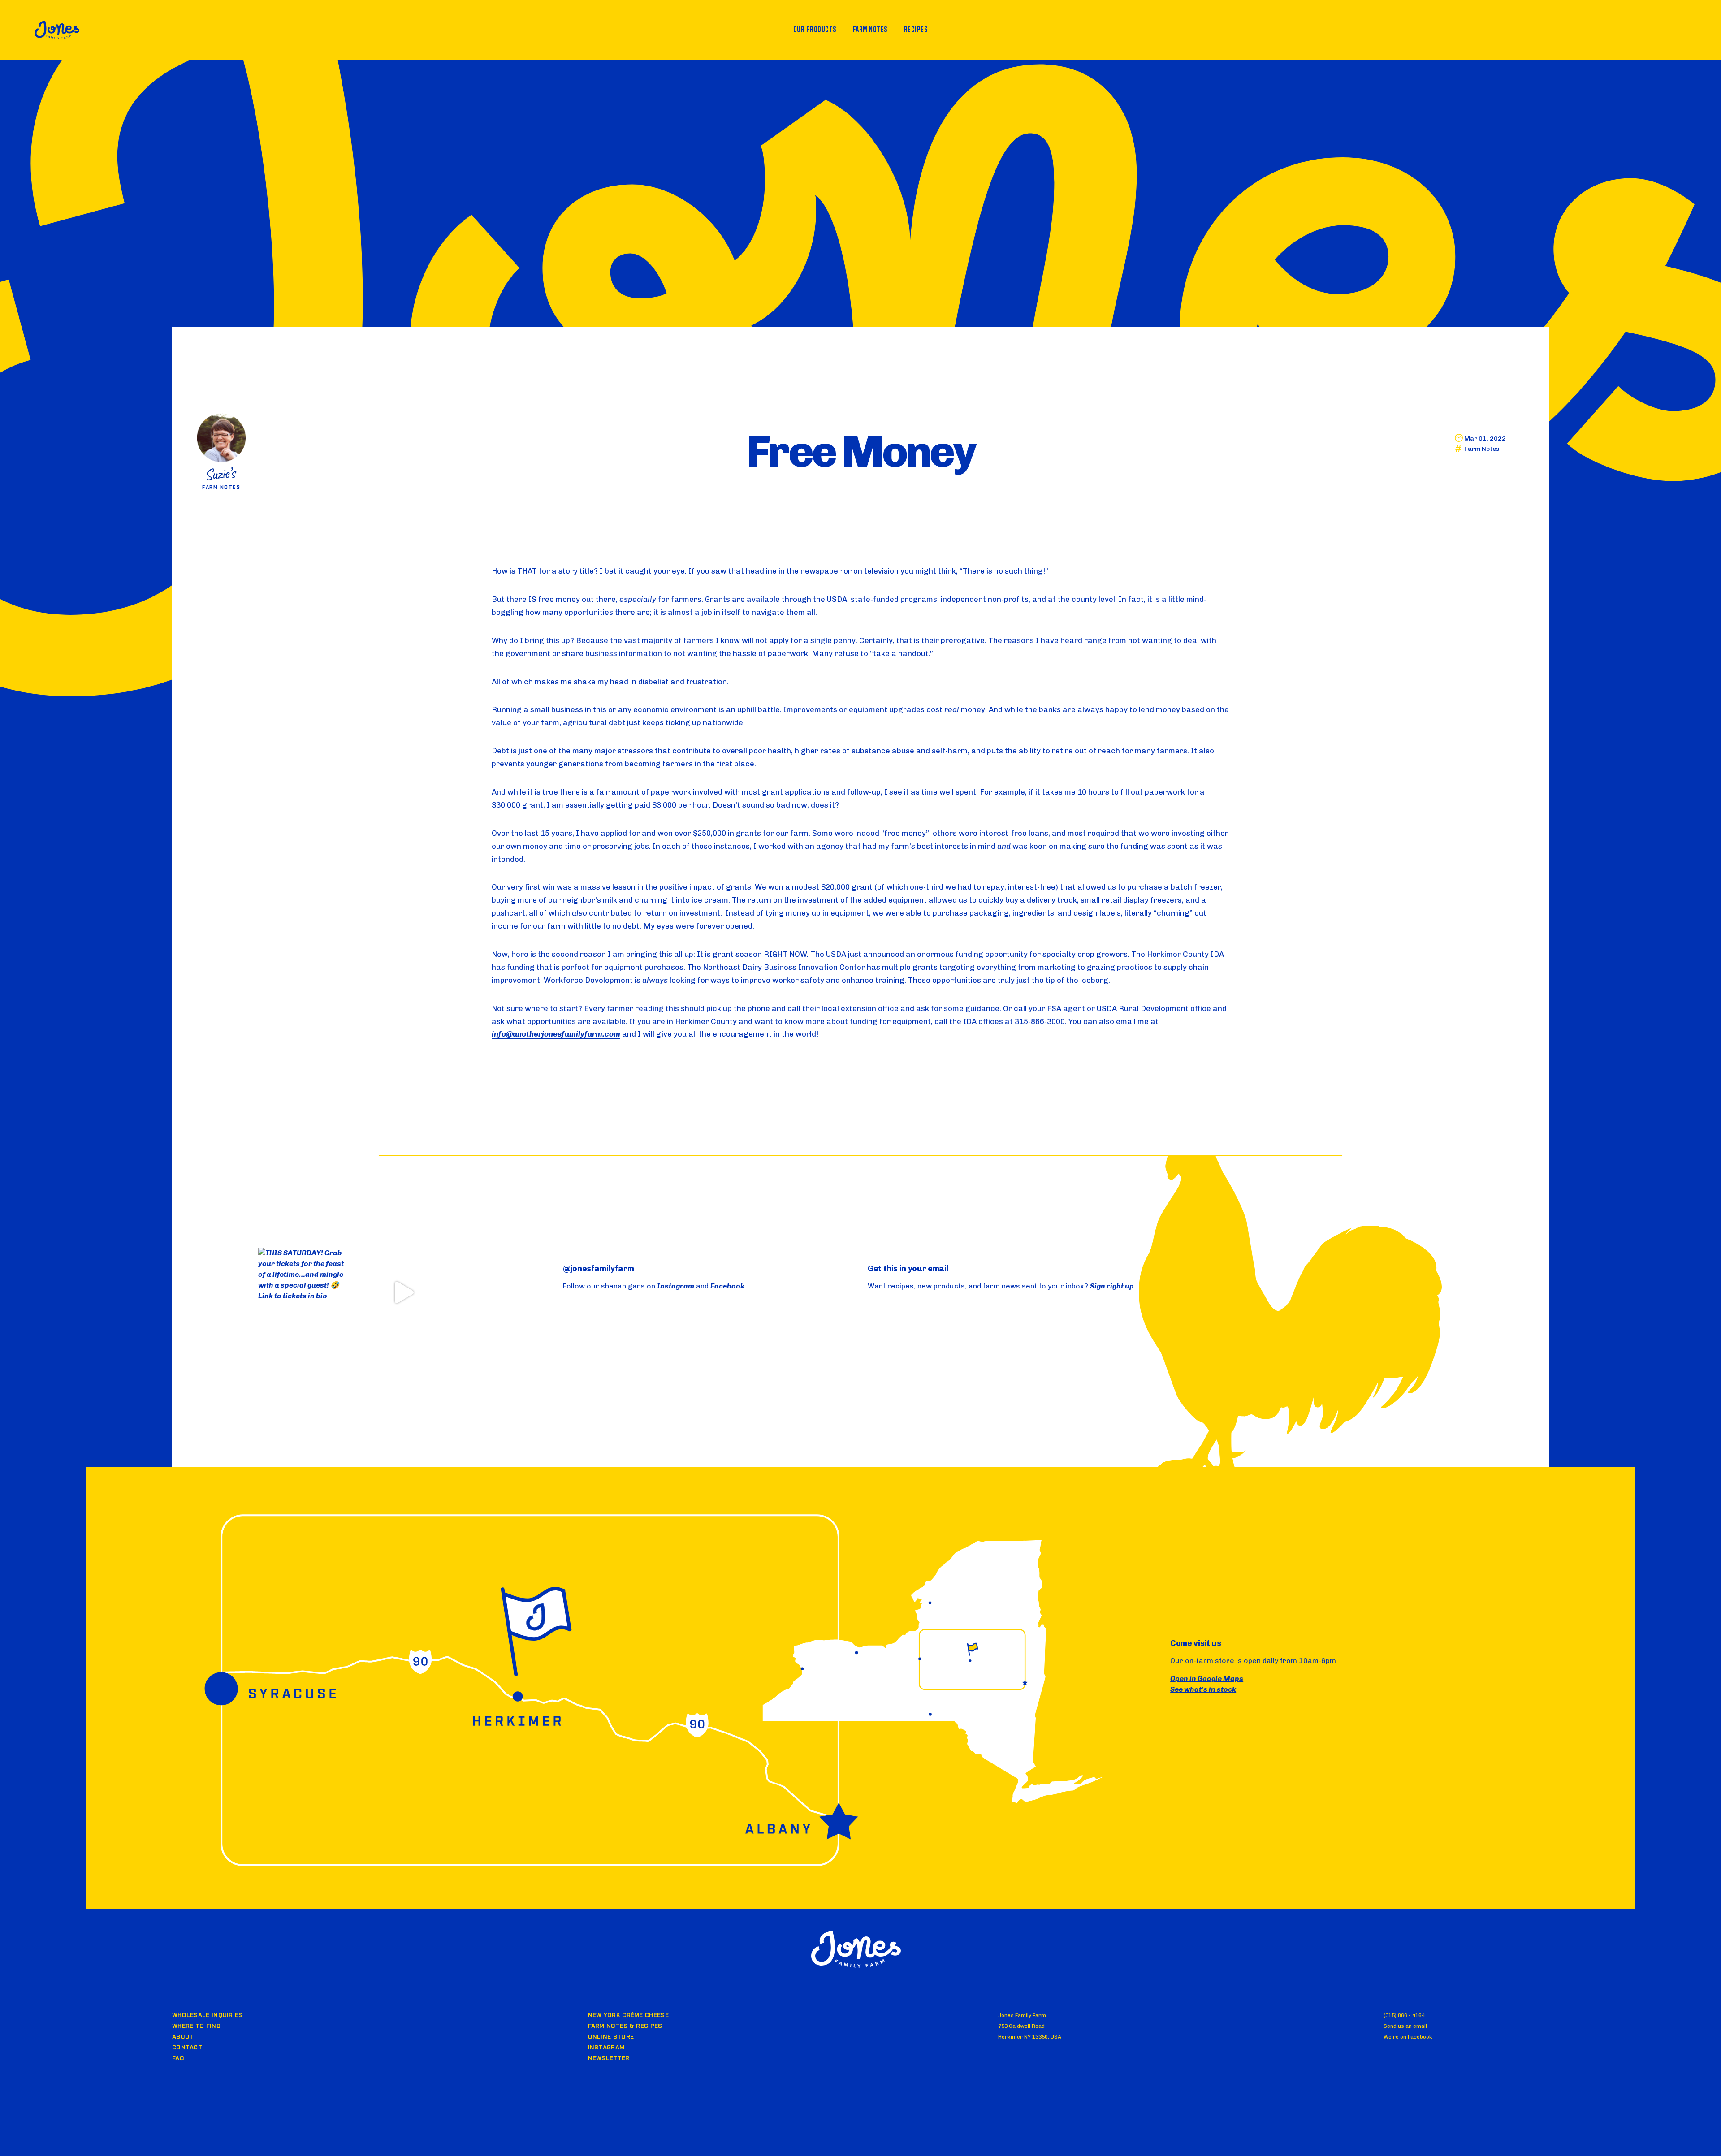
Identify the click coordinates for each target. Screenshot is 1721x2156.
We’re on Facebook (1408, 2037)
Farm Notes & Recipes (625, 2026)
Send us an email (1405, 2026)
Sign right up (1112, 1286)
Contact (187, 2048)
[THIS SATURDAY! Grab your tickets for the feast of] (303, 1292)
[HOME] (57, 30)
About (183, 2037)
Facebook (727, 1286)
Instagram (676, 1286)
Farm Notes (1482, 449)
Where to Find (196, 2026)
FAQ (178, 2058)
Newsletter (609, 2058)
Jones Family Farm (856, 1949)
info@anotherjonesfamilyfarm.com (556, 1034)
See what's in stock (1203, 1689)
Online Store (611, 2037)
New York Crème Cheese (628, 2015)
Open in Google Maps (1207, 1679)
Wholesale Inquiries (208, 2015)
